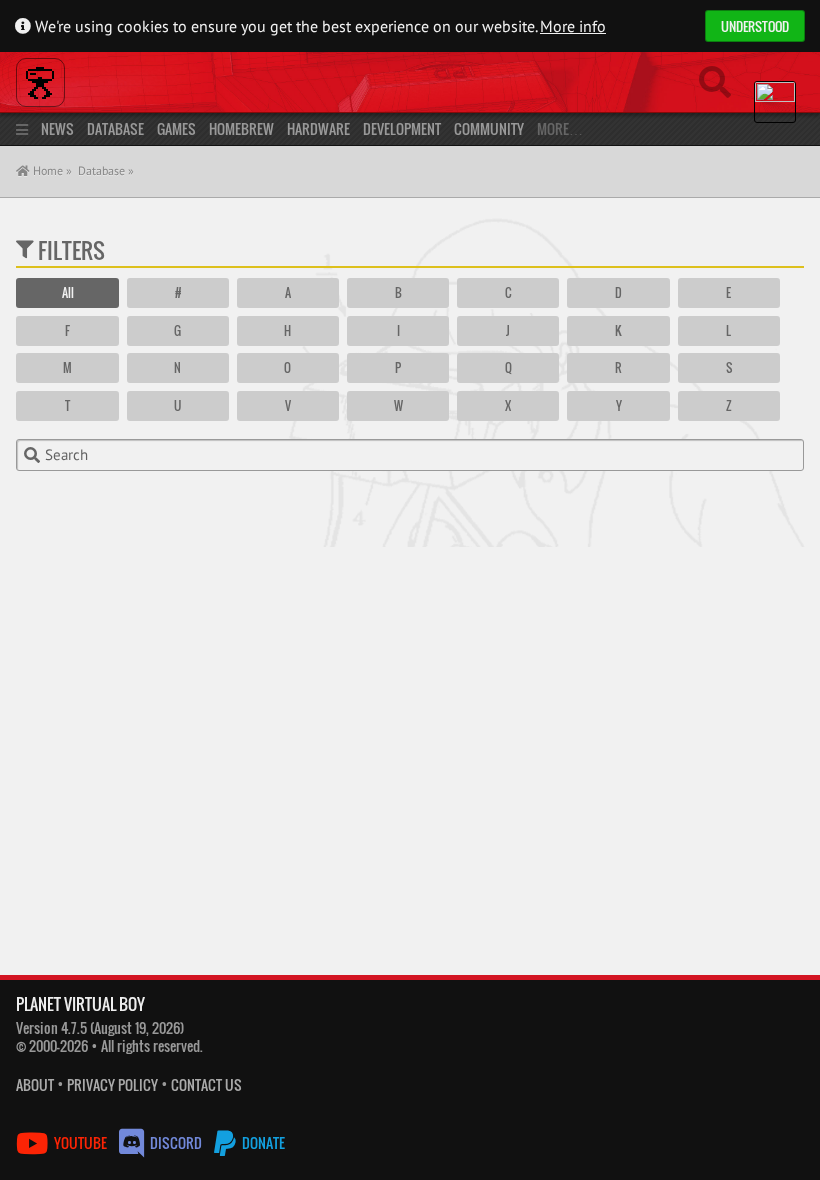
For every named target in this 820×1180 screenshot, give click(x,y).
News (57, 128)
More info (573, 26)
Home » (51, 170)
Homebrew (241, 128)
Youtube (80, 1142)
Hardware (318, 128)
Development (402, 128)
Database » (106, 170)
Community (489, 128)
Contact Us (206, 1084)
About (35, 1084)
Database (115, 128)
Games (176, 128)
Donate (262, 1142)
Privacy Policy (112, 1084)
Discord (176, 1142)
